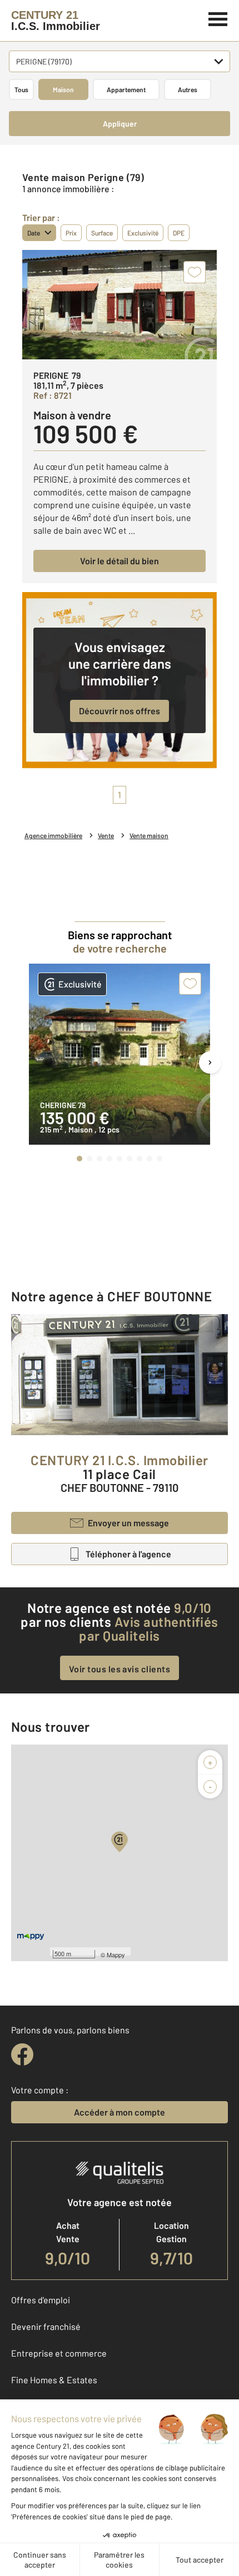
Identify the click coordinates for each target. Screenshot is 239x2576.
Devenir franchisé (46, 2326)
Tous (21, 89)
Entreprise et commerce (59, 2353)
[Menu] (218, 18)
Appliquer (120, 124)
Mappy (116, 1954)
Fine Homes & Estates (54, 2380)
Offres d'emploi (41, 2300)
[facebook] (22, 2054)
